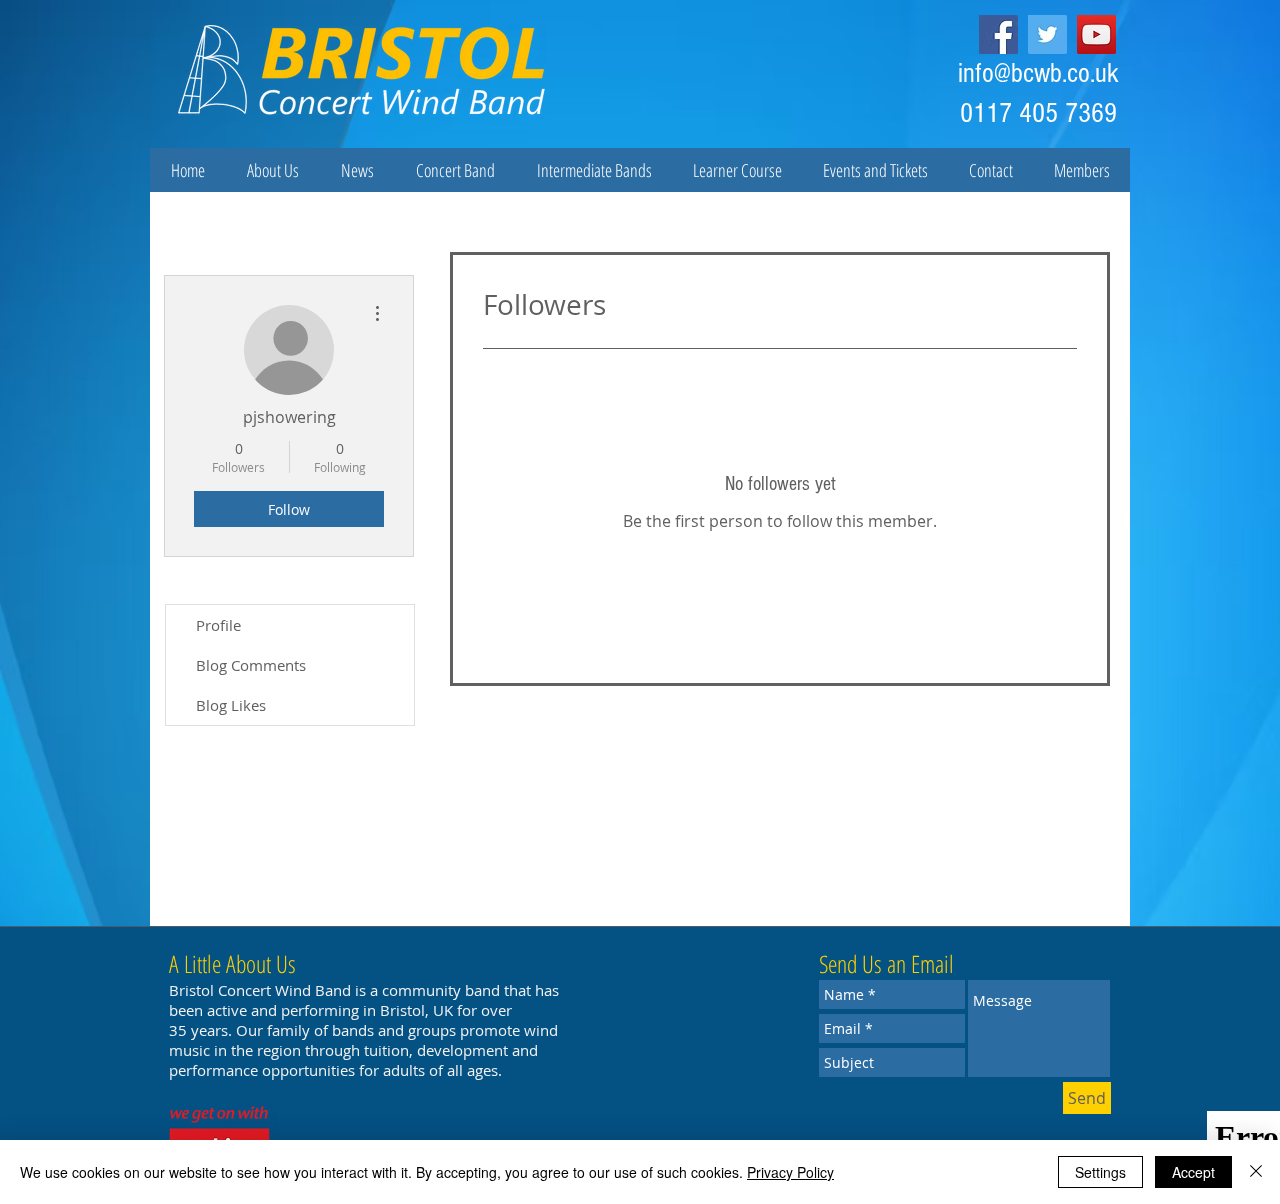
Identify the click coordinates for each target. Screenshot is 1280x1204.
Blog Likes (231, 705)
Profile (218, 625)
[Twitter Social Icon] (1047, 34)
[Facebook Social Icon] (998, 34)
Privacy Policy (790, 1172)
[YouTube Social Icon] (1096, 34)
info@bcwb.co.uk (1038, 73)
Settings (1100, 1172)
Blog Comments (251, 665)
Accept (1193, 1172)
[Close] (1256, 1172)
